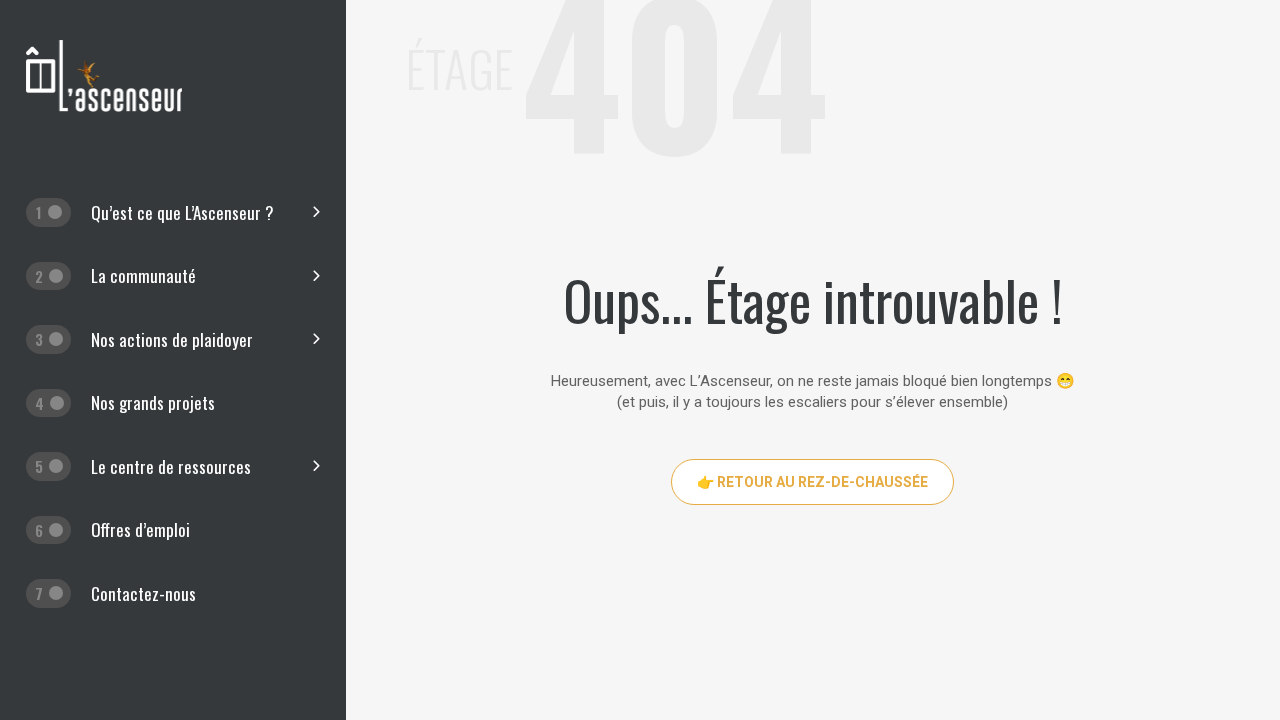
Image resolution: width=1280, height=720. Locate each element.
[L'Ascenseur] (104, 107)
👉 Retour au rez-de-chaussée (812, 482)
